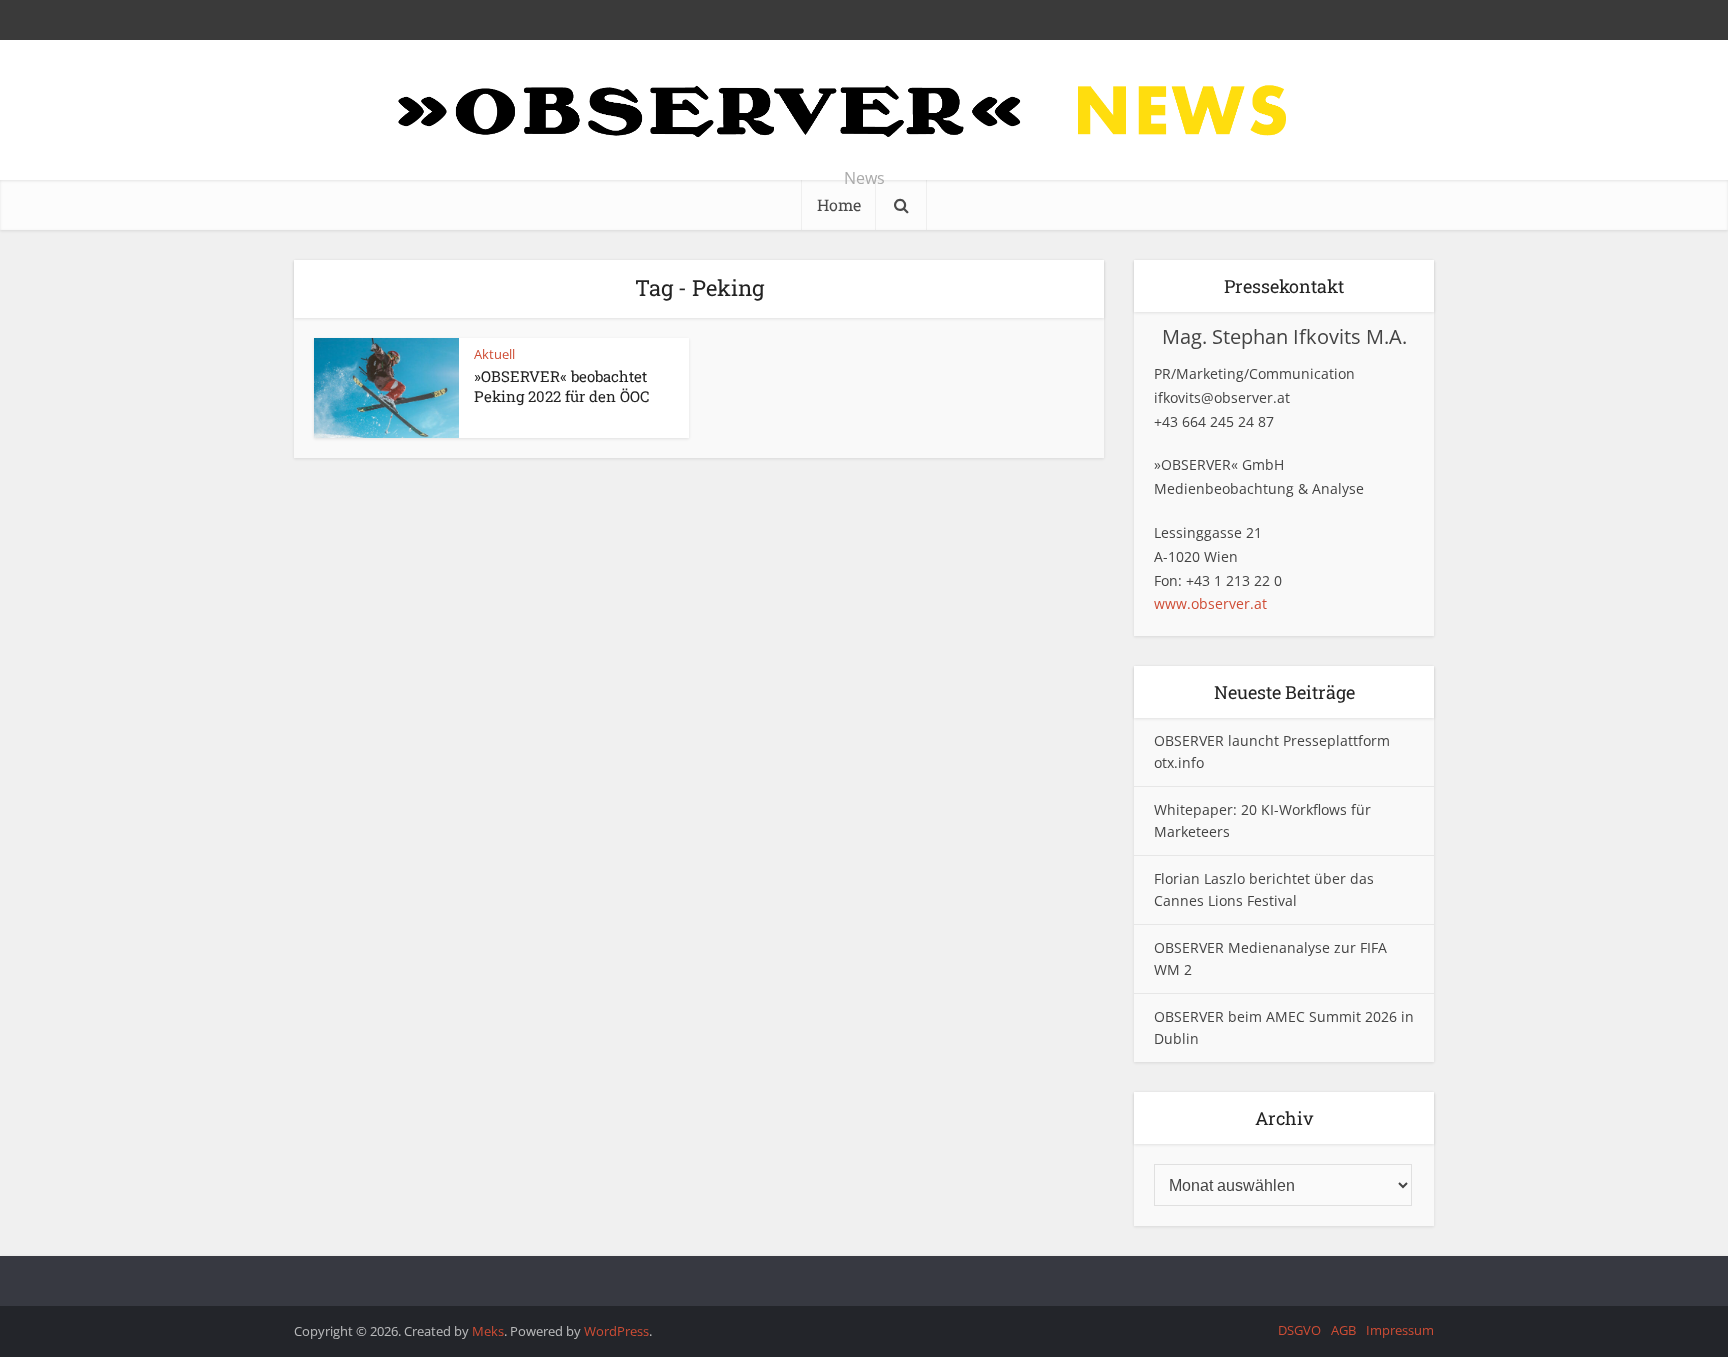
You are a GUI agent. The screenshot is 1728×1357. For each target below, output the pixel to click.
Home (839, 204)
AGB (1343, 1330)
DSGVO (1299, 1330)
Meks (488, 1331)
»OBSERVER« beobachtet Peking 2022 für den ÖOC (561, 386)
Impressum (1400, 1330)
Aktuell (494, 354)
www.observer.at (1210, 603)
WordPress (616, 1331)
